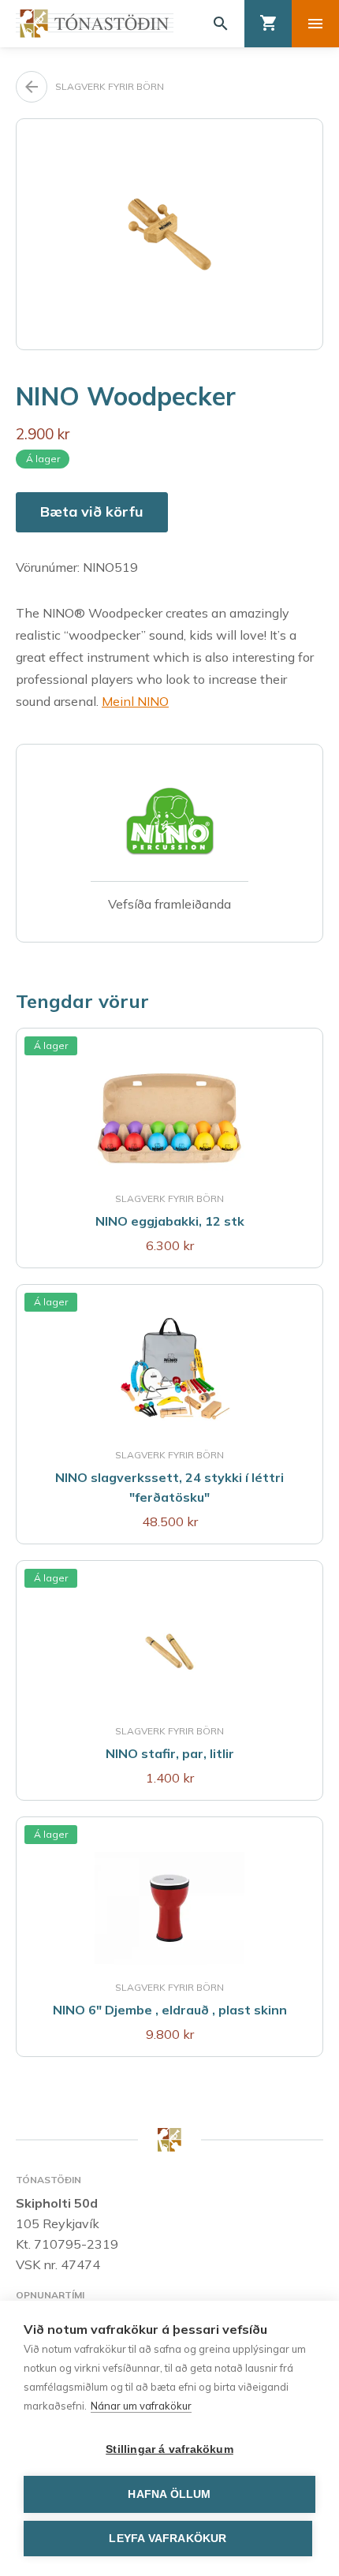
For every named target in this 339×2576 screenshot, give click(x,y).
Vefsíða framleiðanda (169, 904)
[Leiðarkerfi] (315, 24)
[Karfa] (268, 24)
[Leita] (221, 24)
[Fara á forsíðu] (95, 23)
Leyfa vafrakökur (168, 2539)
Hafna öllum (169, 2494)
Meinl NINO (135, 701)
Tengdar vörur (82, 1001)
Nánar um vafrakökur (141, 2406)
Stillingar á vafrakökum (169, 2449)
